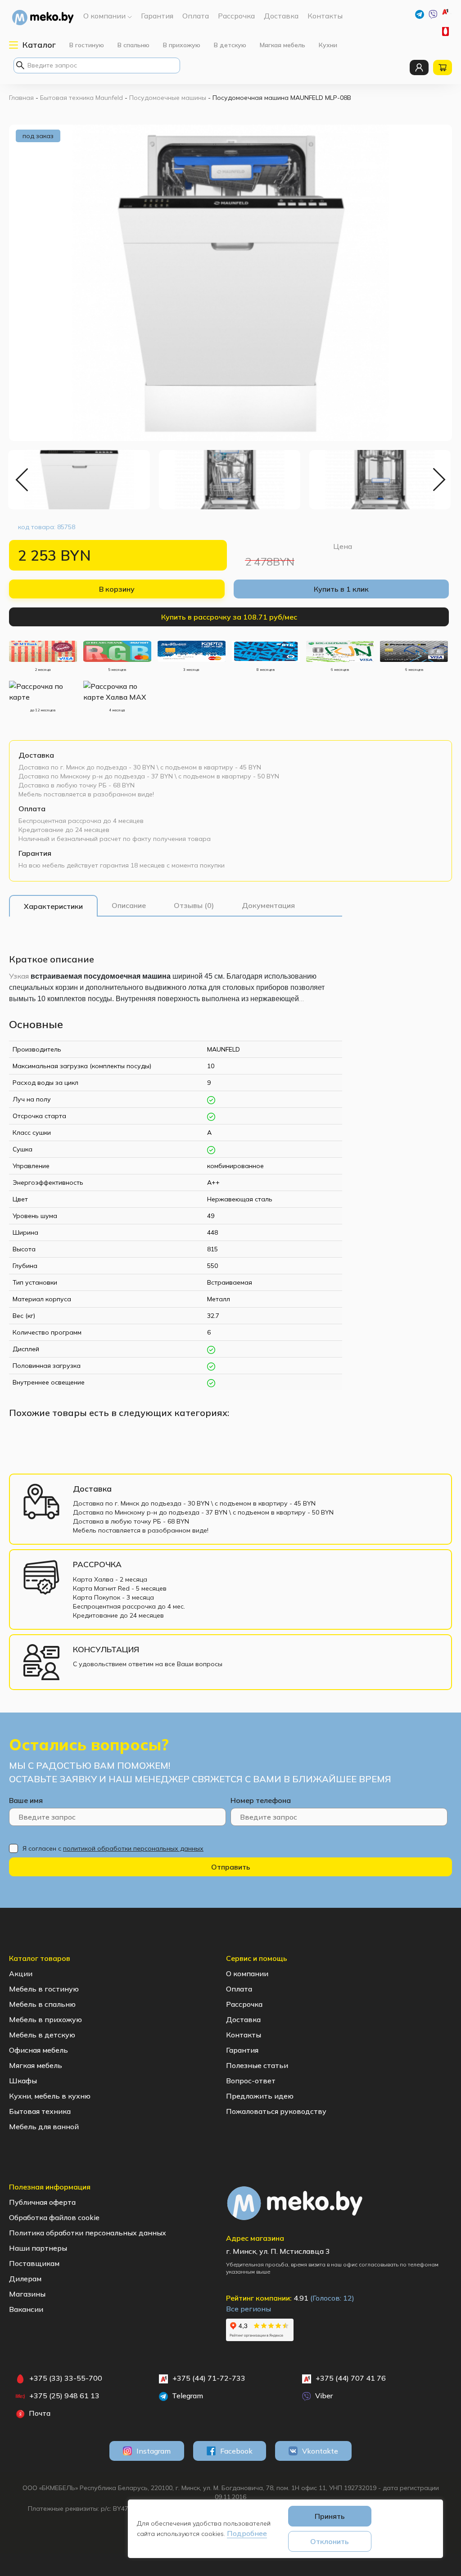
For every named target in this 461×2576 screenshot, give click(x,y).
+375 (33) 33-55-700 (447, 31)
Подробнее (247, 2533)
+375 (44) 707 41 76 (351, 2378)
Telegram (187, 2396)
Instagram (154, 2451)
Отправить (231, 1867)
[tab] (53, 906)
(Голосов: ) (332, 2298)
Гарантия (35, 853)
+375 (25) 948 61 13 (64, 2396)
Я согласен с (113, 1848)
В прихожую (182, 45)
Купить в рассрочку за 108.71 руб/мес (229, 617)
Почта (39, 2413)
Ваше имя (26, 1800)
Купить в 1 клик (341, 589)
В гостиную (87, 45)
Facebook (236, 2451)
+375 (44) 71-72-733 (451, 14)
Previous (23, 480)
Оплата (32, 809)
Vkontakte (320, 2451)
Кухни (328, 45)
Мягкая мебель (282, 45)
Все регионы (249, 2309)
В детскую (230, 45)
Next (438, 480)
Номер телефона (261, 1800)
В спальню (133, 45)
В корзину (117, 589)
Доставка (36, 755)
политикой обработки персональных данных (133, 1848)
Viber (323, 2396)
